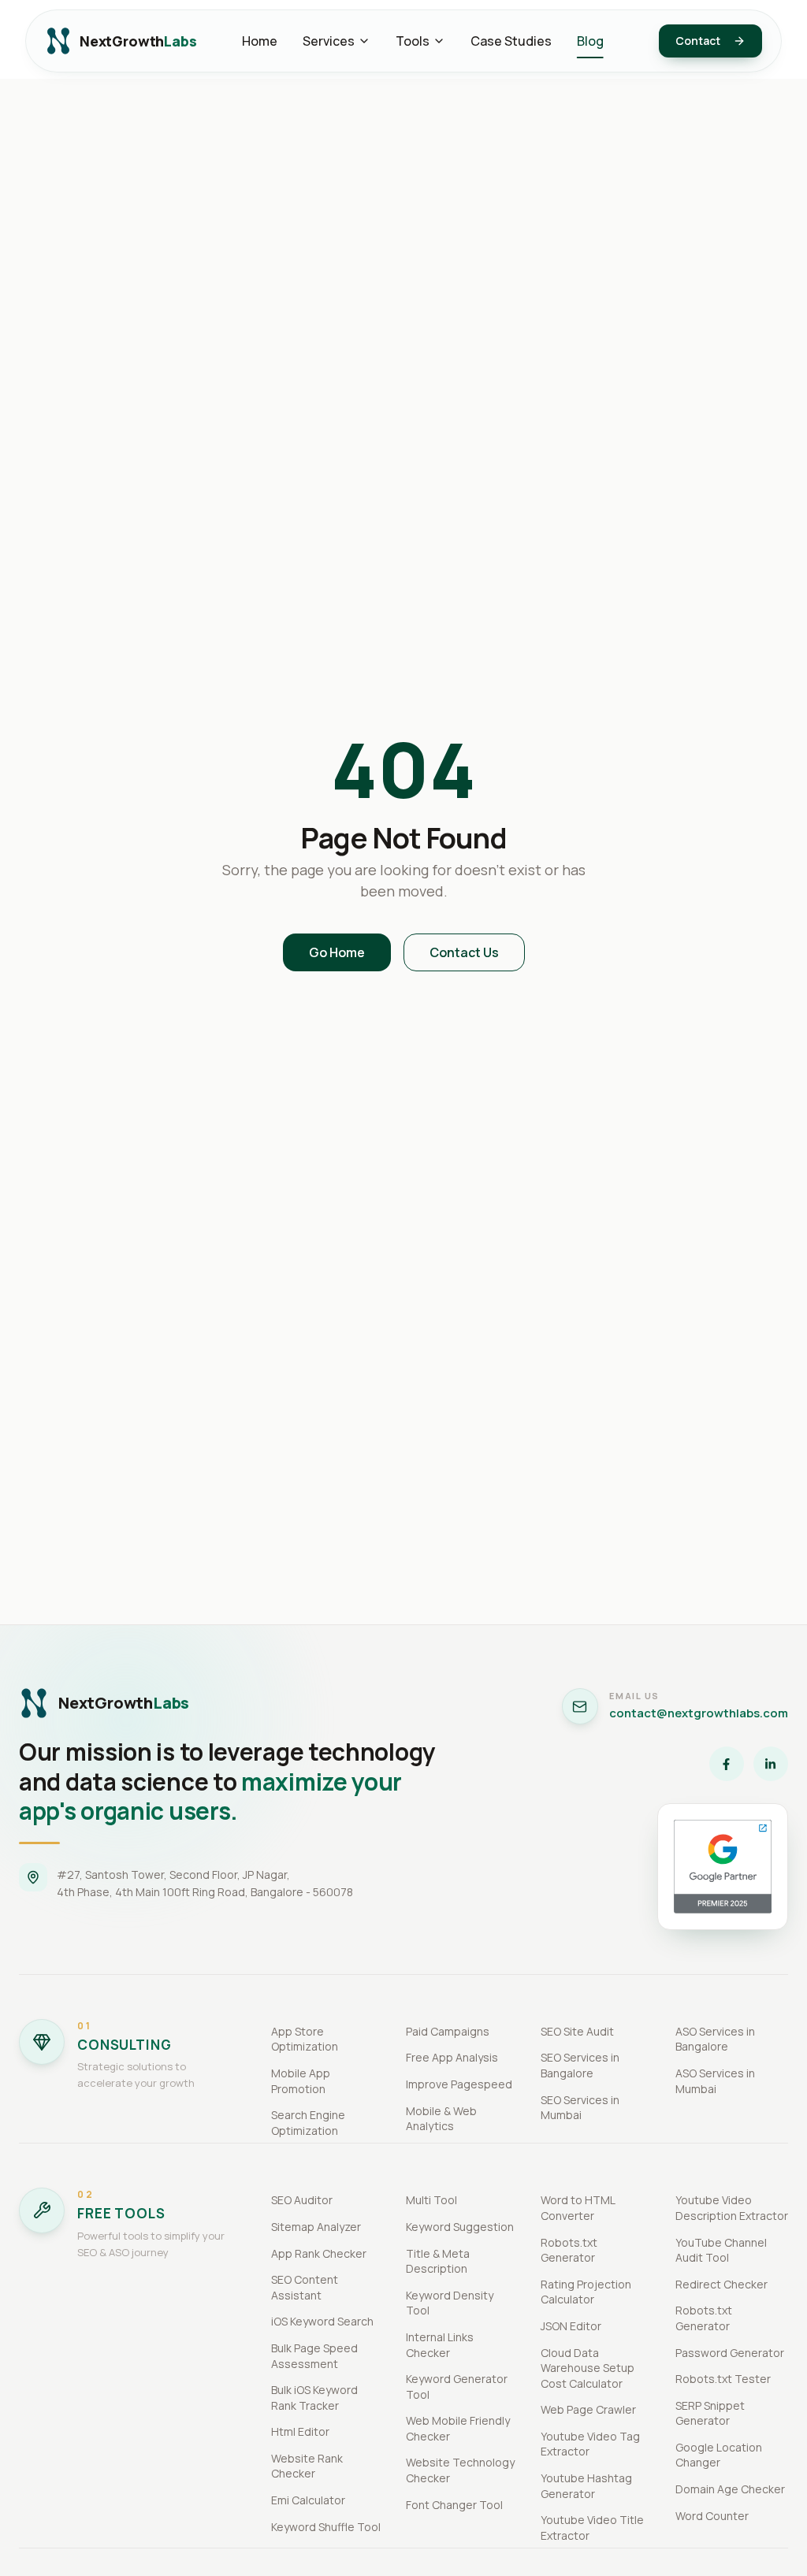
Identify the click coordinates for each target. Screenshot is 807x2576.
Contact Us (464, 952)
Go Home (337, 952)
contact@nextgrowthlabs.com (699, 1713)
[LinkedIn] (771, 1764)
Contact (698, 41)
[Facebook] (727, 1764)
